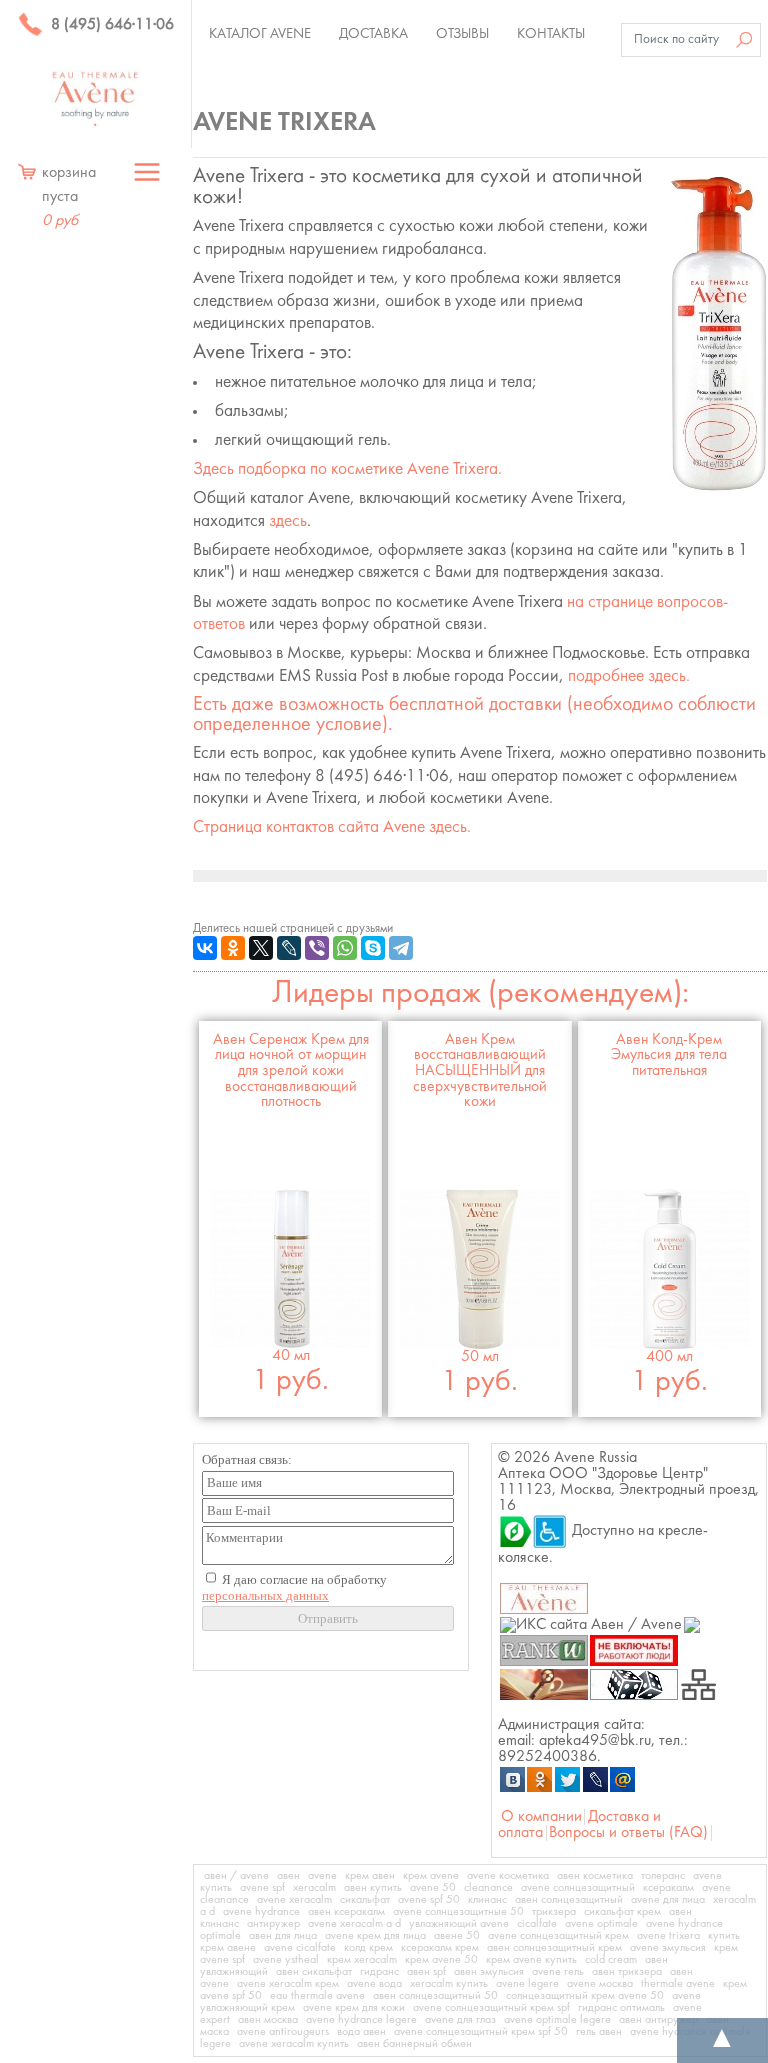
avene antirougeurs (283, 2032)
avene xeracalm (294, 1900)
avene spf (262, 1888)
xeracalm (314, 1888)
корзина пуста (69, 197)
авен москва (268, 2020)
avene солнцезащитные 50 (458, 1912)
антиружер (273, 1924)
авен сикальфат (314, 1972)
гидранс (379, 1972)
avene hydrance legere (361, 2020)
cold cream (611, 1960)
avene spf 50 (429, 1900)
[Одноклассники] (233, 948)
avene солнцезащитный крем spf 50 (481, 2032)
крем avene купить (531, 1960)
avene (322, 1876)
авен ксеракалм (346, 1912)
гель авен (599, 2032)
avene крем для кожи (354, 2008)
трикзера (554, 1912)
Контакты (551, 34)
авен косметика (595, 1876)
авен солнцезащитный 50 (435, 1996)
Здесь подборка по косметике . (347, 469)
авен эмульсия (489, 1972)
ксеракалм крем (440, 1948)
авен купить (373, 1888)
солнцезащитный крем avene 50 (585, 1996)
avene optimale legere (557, 2020)
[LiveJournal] (289, 948)
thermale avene (678, 1984)
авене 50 (457, 1936)
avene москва (600, 1984)
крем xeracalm (362, 1960)
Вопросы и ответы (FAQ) (628, 1833)
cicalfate (537, 1924)
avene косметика (508, 1876)
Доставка (373, 34)
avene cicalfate (300, 1948)
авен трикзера (627, 1972)
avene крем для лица (375, 1936)
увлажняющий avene (459, 1924)
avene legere (527, 1984)
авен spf (426, 1972)
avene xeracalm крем (288, 1984)
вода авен (361, 2032)
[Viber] (317, 948)
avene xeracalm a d (354, 1924)
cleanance (488, 1888)
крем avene (431, 1876)
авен (288, 1876)
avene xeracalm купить (294, 2044)
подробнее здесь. (629, 676)
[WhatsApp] (345, 948)
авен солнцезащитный (569, 1900)
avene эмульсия (668, 1948)
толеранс (663, 1876)
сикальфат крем (622, 1912)
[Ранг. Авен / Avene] (543, 1650)
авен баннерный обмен (414, 2044)
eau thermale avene (317, 1996)
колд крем (368, 1948)
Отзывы (462, 34)
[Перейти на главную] (95, 99)
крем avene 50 (441, 1960)
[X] (261, 948)
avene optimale (601, 1924)
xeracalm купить (449, 1984)
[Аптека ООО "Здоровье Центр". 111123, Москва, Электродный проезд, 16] (515, 1531)
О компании (541, 1817)
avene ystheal (286, 1960)
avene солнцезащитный (578, 1888)
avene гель (558, 1972)
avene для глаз (460, 2020)
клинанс (487, 1900)
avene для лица (668, 1900)
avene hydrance (261, 1912)
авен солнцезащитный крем (554, 1948)
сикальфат (365, 1900)
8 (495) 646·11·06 (110, 25)
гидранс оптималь (621, 2008)
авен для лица (283, 1936)
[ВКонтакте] (205, 948)
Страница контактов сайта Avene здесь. (332, 827)
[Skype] (373, 948)
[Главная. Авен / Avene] (543, 1598)
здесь (288, 521)
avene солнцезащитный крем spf (491, 2008)
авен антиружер (658, 2020)
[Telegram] (401, 948)
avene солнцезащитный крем (558, 1936)
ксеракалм (668, 1888)
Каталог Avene (260, 34)
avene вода (374, 1984)
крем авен (370, 1876)
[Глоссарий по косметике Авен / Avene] (543, 1684)
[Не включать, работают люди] (634, 1650)
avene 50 (433, 1888)
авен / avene (236, 1876)
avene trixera (668, 1936)
